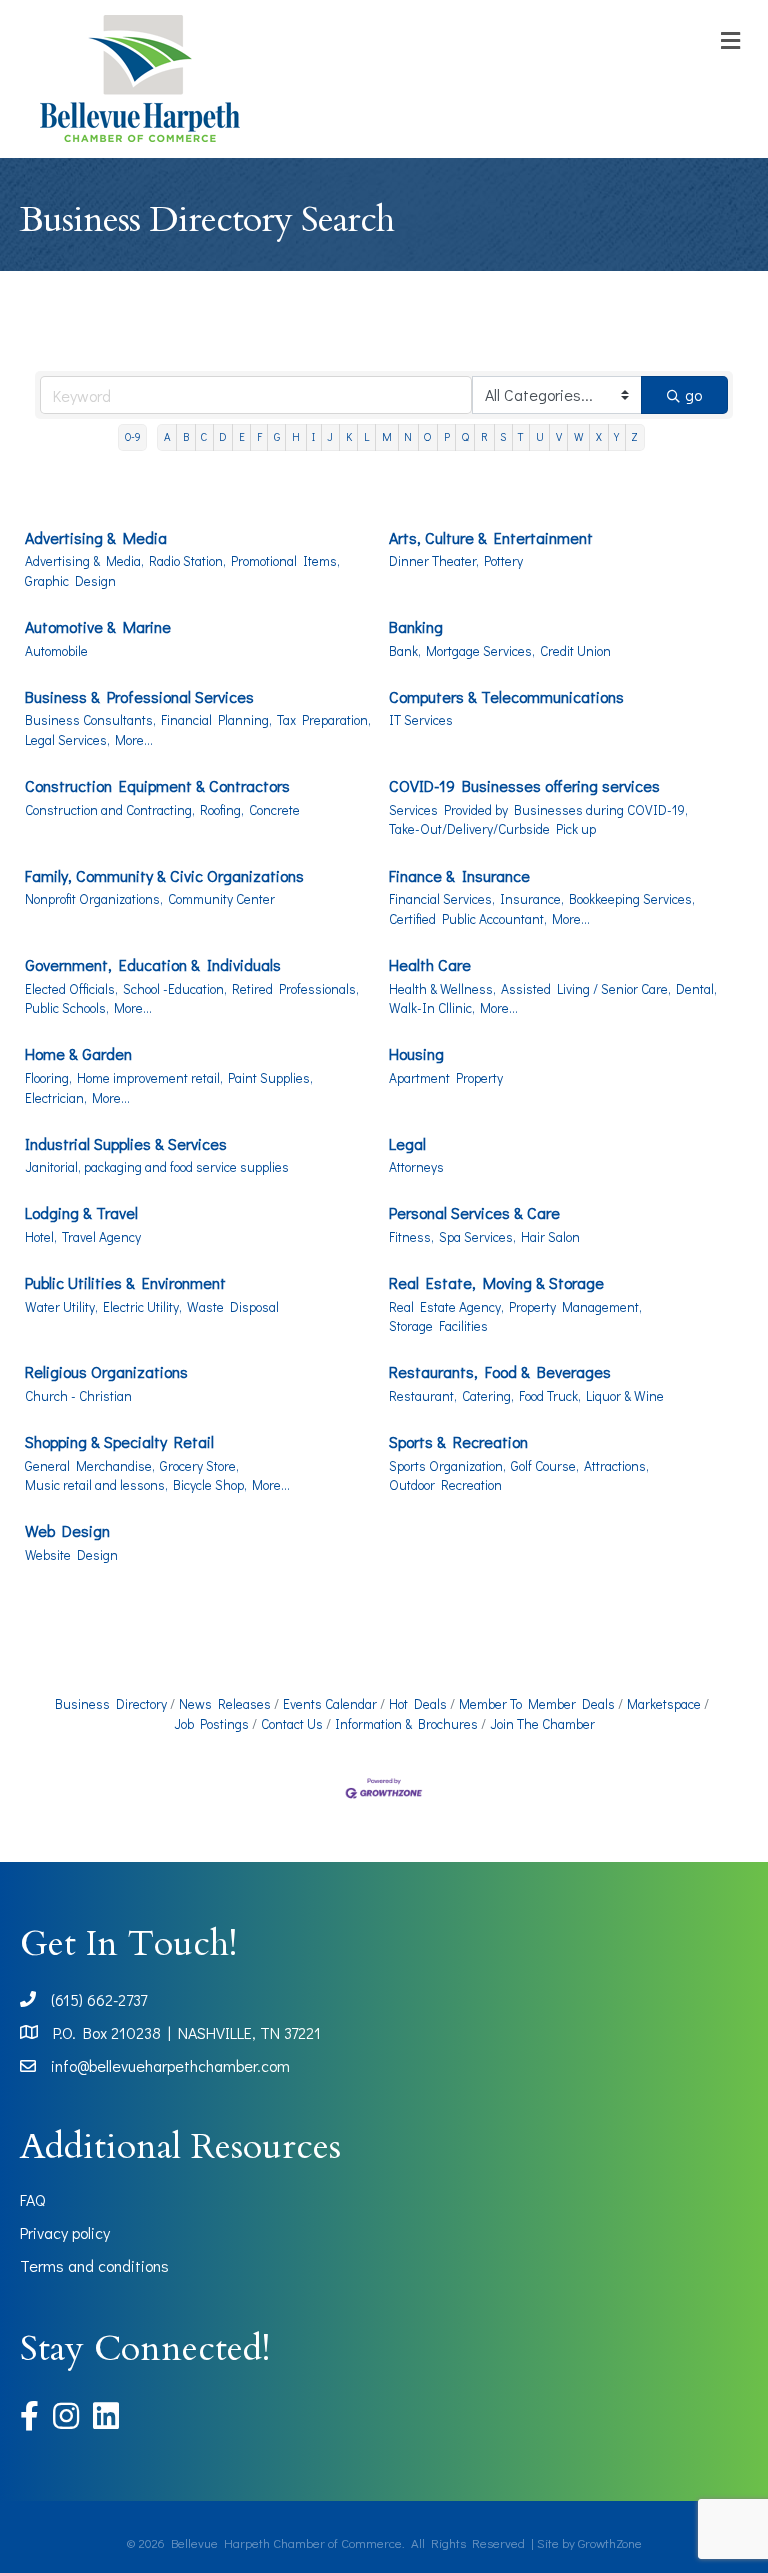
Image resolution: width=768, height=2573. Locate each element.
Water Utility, (61, 1307)
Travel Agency (101, 1237)
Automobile (56, 651)
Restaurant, (423, 1396)
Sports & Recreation (458, 1441)
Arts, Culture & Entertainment (491, 537)
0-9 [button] (133, 436)
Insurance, (532, 899)
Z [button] (634, 436)
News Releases (225, 1704)
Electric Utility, (142, 1307)
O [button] (427, 436)
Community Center (221, 899)
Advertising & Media (96, 537)
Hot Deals (418, 1704)
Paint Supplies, (270, 1078)
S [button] (503, 436)
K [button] (349, 436)
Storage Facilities (438, 1326)
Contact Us (292, 1724)
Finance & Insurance (459, 875)
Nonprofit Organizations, (94, 899)
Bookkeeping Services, (632, 899)
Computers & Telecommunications (506, 696)
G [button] (277, 436)
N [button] (408, 436)
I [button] (313, 436)
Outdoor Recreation (445, 1485)
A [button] (167, 436)
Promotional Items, (285, 561)
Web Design (67, 1530)
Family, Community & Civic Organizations (164, 875)
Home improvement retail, (150, 1078)
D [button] (222, 436)
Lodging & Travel (81, 1212)
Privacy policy (65, 2232)
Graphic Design (70, 581)
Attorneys (416, 1167)
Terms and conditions (94, 2265)
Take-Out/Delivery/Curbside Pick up (492, 829)
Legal (407, 1143)
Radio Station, (187, 561)
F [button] (259, 436)
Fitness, (411, 1237)
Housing (416, 1053)
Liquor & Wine (625, 1396)
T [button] (520, 436)
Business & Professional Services (139, 696)
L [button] (367, 436)
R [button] (484, 436)
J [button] (330, 436)
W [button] (579, 436)
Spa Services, (477, 1237)
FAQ (32, 2199)
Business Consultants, (90, 720)
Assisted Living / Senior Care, (586, 989)
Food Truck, (550, 1396)
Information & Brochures (406, 1724)
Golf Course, (545, 1466)
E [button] (242, 436)
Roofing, (222, 810)
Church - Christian (78, 1396)
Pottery (503, 561)
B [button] (186, 436)
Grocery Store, (199, 1466)
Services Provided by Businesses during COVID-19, (538, 810)
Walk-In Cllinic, (432, 1008)
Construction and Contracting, (110, 810)
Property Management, (575, 1307)
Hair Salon (550, 1237)
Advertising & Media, (84, 561)
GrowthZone (610, 2542)
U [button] (540, 436)
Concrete (274, 810)
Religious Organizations (106, 1371)
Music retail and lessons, (96, 1485)
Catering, (488, 1396)
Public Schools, (67, 1008)
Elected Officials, (71, 989)
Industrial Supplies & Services (126, 1143)
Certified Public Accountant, (468, 919)
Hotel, (41, 1237)
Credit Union (575, 651)
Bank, (405, 651)
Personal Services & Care (474, 1212)
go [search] (693, 394)
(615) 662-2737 (99, 1999)
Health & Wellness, (442, 989)
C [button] (204, 436)
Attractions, (616, 1466)
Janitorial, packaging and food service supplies (157, 1167)
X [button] (599, 436)
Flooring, (48, 1078)
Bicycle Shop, (210, 1485)
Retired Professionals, (295, 989)
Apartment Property (446, 1078)
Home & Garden (78, 1053)
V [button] (559, 436)
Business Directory (111, 1704)
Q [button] (465, 436)
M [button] (387, 436)
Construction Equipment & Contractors (157, 785)
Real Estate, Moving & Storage (496, 1282)
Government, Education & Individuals (153, 964)
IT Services (421, 720)
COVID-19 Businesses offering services (524, 785)
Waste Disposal (233, 1307)
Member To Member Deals (537, 1704)
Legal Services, (67, 740)
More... (134, 740)
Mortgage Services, (480, 651)
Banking (416, 626)
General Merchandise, (90, 1466)
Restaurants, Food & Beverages (500, 1371)
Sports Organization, (447, 1466)
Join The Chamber (542, 1724)
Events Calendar (330, 1704)
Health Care (430, 964)
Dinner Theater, (434, 561)
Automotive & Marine (98, 626)
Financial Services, (442, 899)
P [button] (447, 436)
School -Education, (175, 989)
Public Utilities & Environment (125, 1282)
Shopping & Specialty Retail (119, 1441)
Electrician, (56, 1098)
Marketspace (664, 1704)
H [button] (296, 436)
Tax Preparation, (324, 720)
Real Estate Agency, (446, 1307)
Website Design (71, 1555)
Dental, (696, 989)
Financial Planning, (216, 720)
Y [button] (616, 436)
